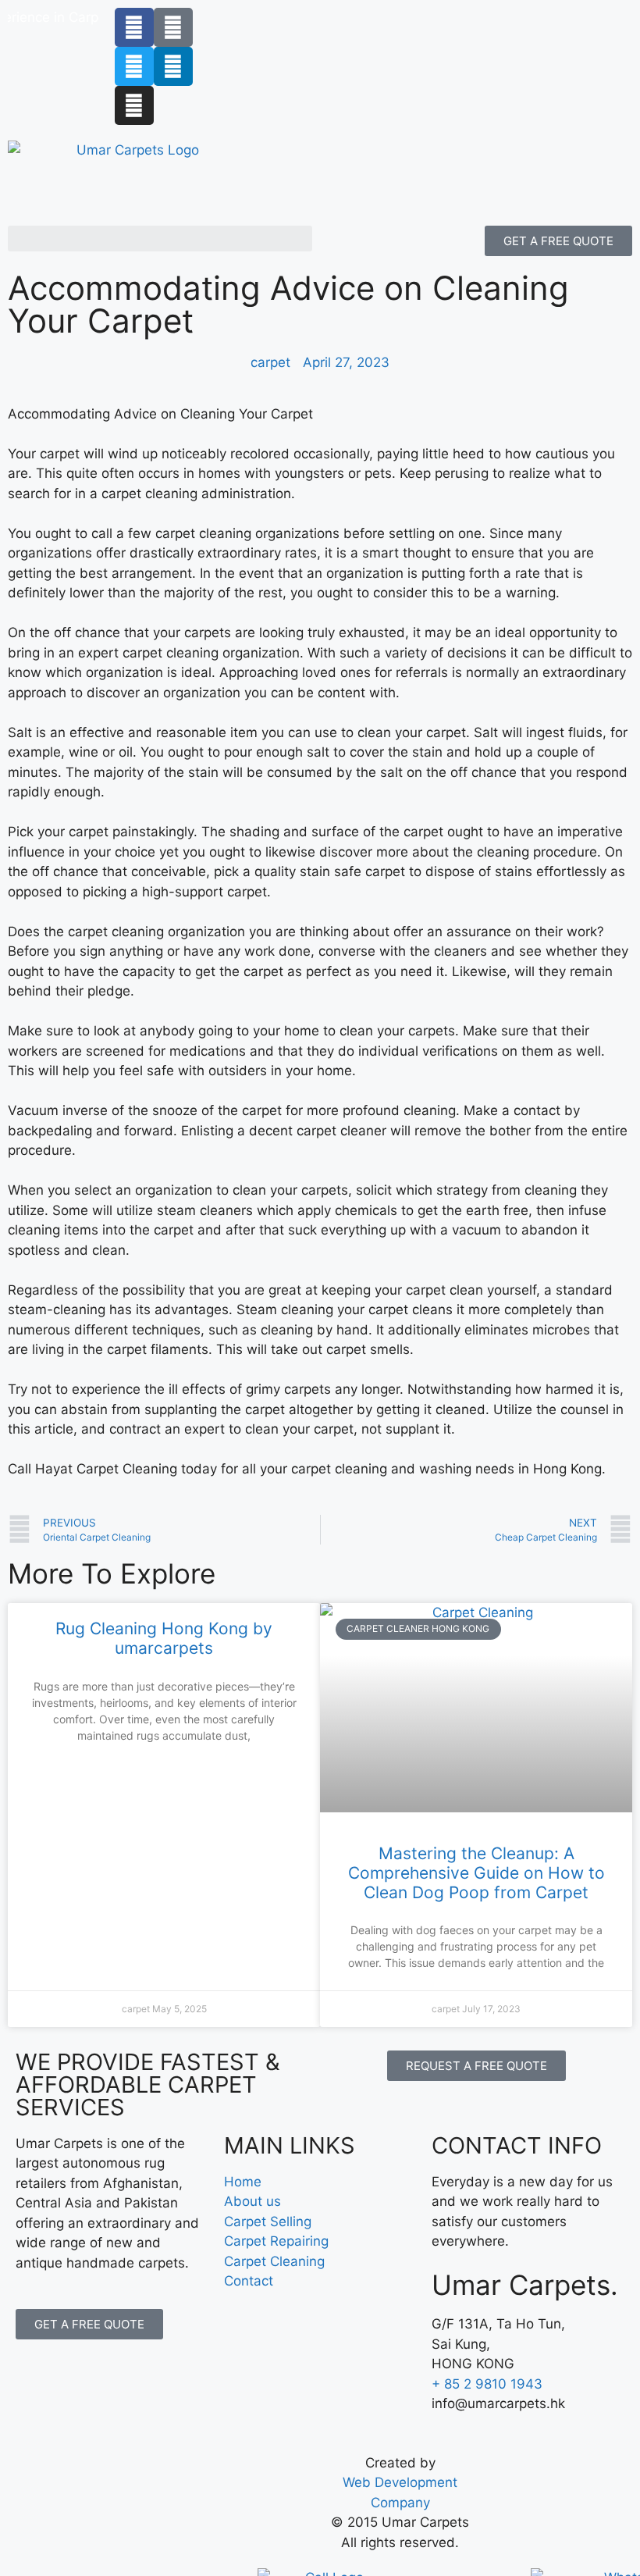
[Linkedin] (173, 66)
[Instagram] (134, 105)
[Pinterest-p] (173, 27)
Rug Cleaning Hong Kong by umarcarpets (164, 1638)
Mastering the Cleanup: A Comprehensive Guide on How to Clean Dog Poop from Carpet (476, 1873)
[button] (160, 239)
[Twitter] (134, 66)
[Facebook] (134, 27)
